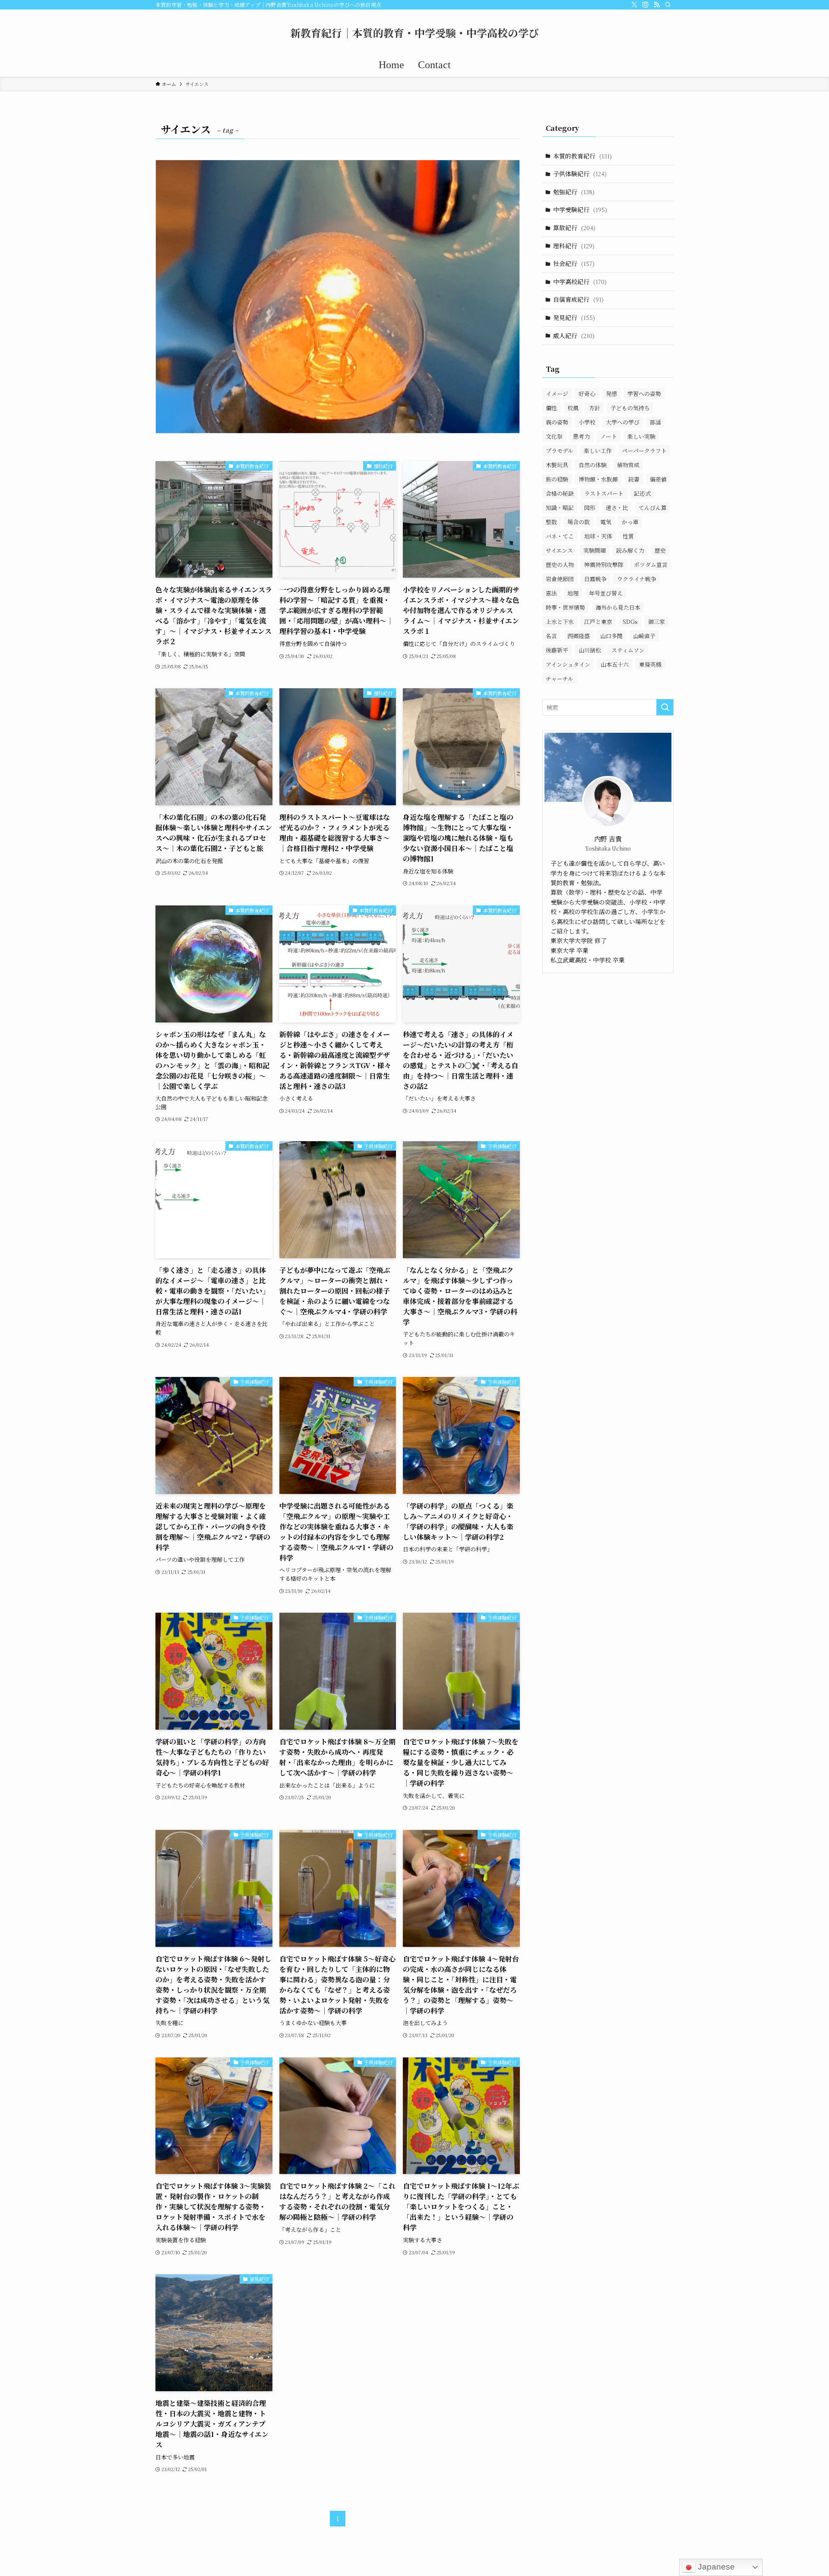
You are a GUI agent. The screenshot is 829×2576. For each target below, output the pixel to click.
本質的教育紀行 (582, 156)
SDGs (630, 622)
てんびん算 (653, 508)
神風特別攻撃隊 (604, 565)
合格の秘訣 (560, 493)
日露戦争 (595, 579)
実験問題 (595, 550)
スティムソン (628, 650)
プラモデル (560, 451)
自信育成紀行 (578, 299)
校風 (573, 408)
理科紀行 (574, 246)
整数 (551, 522)
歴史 (660, 550)
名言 (551, 636)
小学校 (587, 422)
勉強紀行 (574, 192)
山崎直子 (644, 636)
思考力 (581, 436)
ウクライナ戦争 (637, 579)
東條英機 (650, 664)
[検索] (668, 5)
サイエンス (559, 550)
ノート (609, 436)
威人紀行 (574, 335)
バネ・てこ (560, 536)
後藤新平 (557, 650)
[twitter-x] (634, 5)
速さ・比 (617, 508)
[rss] (657, 5)
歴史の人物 (560, 565)
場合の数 (579, 522)
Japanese (715, 2567)
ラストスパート (604, 493)
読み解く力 (630, 550)
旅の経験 (557, 479)
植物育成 (628, 465)
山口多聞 (611, 636)
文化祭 (554, 436)
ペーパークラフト (644, 451)
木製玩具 (557, 465)
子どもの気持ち (630, 408)
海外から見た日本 (618, 607)
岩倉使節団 (560, 579)
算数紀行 (574, 228)
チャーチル (560, 679)
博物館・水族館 (598, 479)
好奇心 (587, 394)
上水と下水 (560, 622)
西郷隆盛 (579, 636)
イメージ (557, 394)
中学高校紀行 (580, 282)
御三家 (657, 622)
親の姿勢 (557, 422)
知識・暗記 (560, 508)
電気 (606, 522)
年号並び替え (606, 593)
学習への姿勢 (644, 394)
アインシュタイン (568, 664)
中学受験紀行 (580, 209)
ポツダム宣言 (651, 565)
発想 (611, 394)
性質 (628, 536)
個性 (551, 408)
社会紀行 (574, 263)
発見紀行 (574, 317)
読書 (634, 479)
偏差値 (658, 479)
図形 (590, 508)
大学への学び (623, 422)
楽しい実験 (641, 436)
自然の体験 (593, 465)
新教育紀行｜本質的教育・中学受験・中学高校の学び (414, 33)
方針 (595, 408)
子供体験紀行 (580, 174)
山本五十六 (615, 664)
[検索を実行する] (665, 707)
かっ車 (630, 522)
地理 (573, 593)
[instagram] (645, 5)
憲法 (551, 593)
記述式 (642, 493)
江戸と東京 (598, 622)
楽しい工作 (598, 451)
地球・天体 (598, 536)
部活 (655, 422)
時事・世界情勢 (565, 607)
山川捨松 (590, 650)
